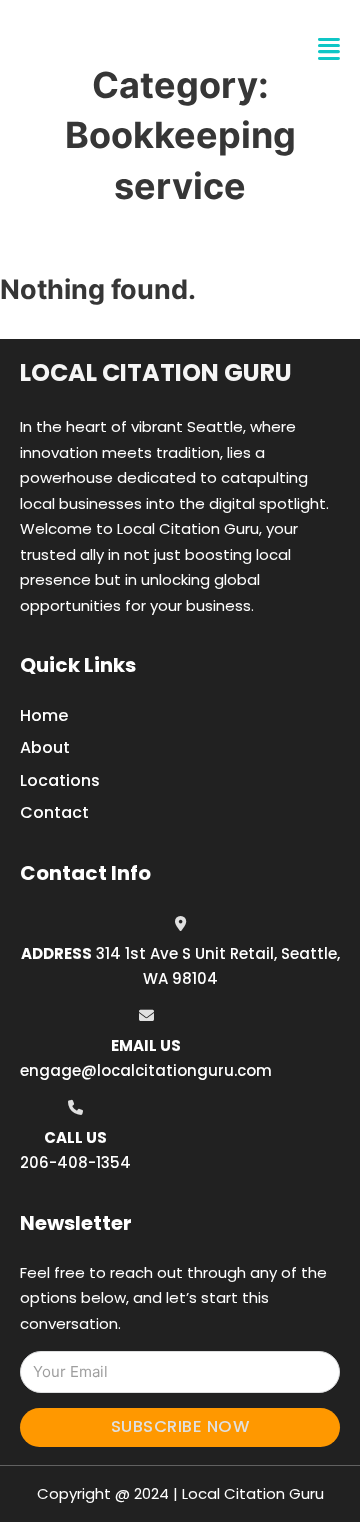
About (45, 747)
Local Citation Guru (156, 372)
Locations (60, 780)
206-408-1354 (75, 1162)
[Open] (329, 49)
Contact (54, 812)
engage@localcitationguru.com (146, 1070)
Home (44, 715)
